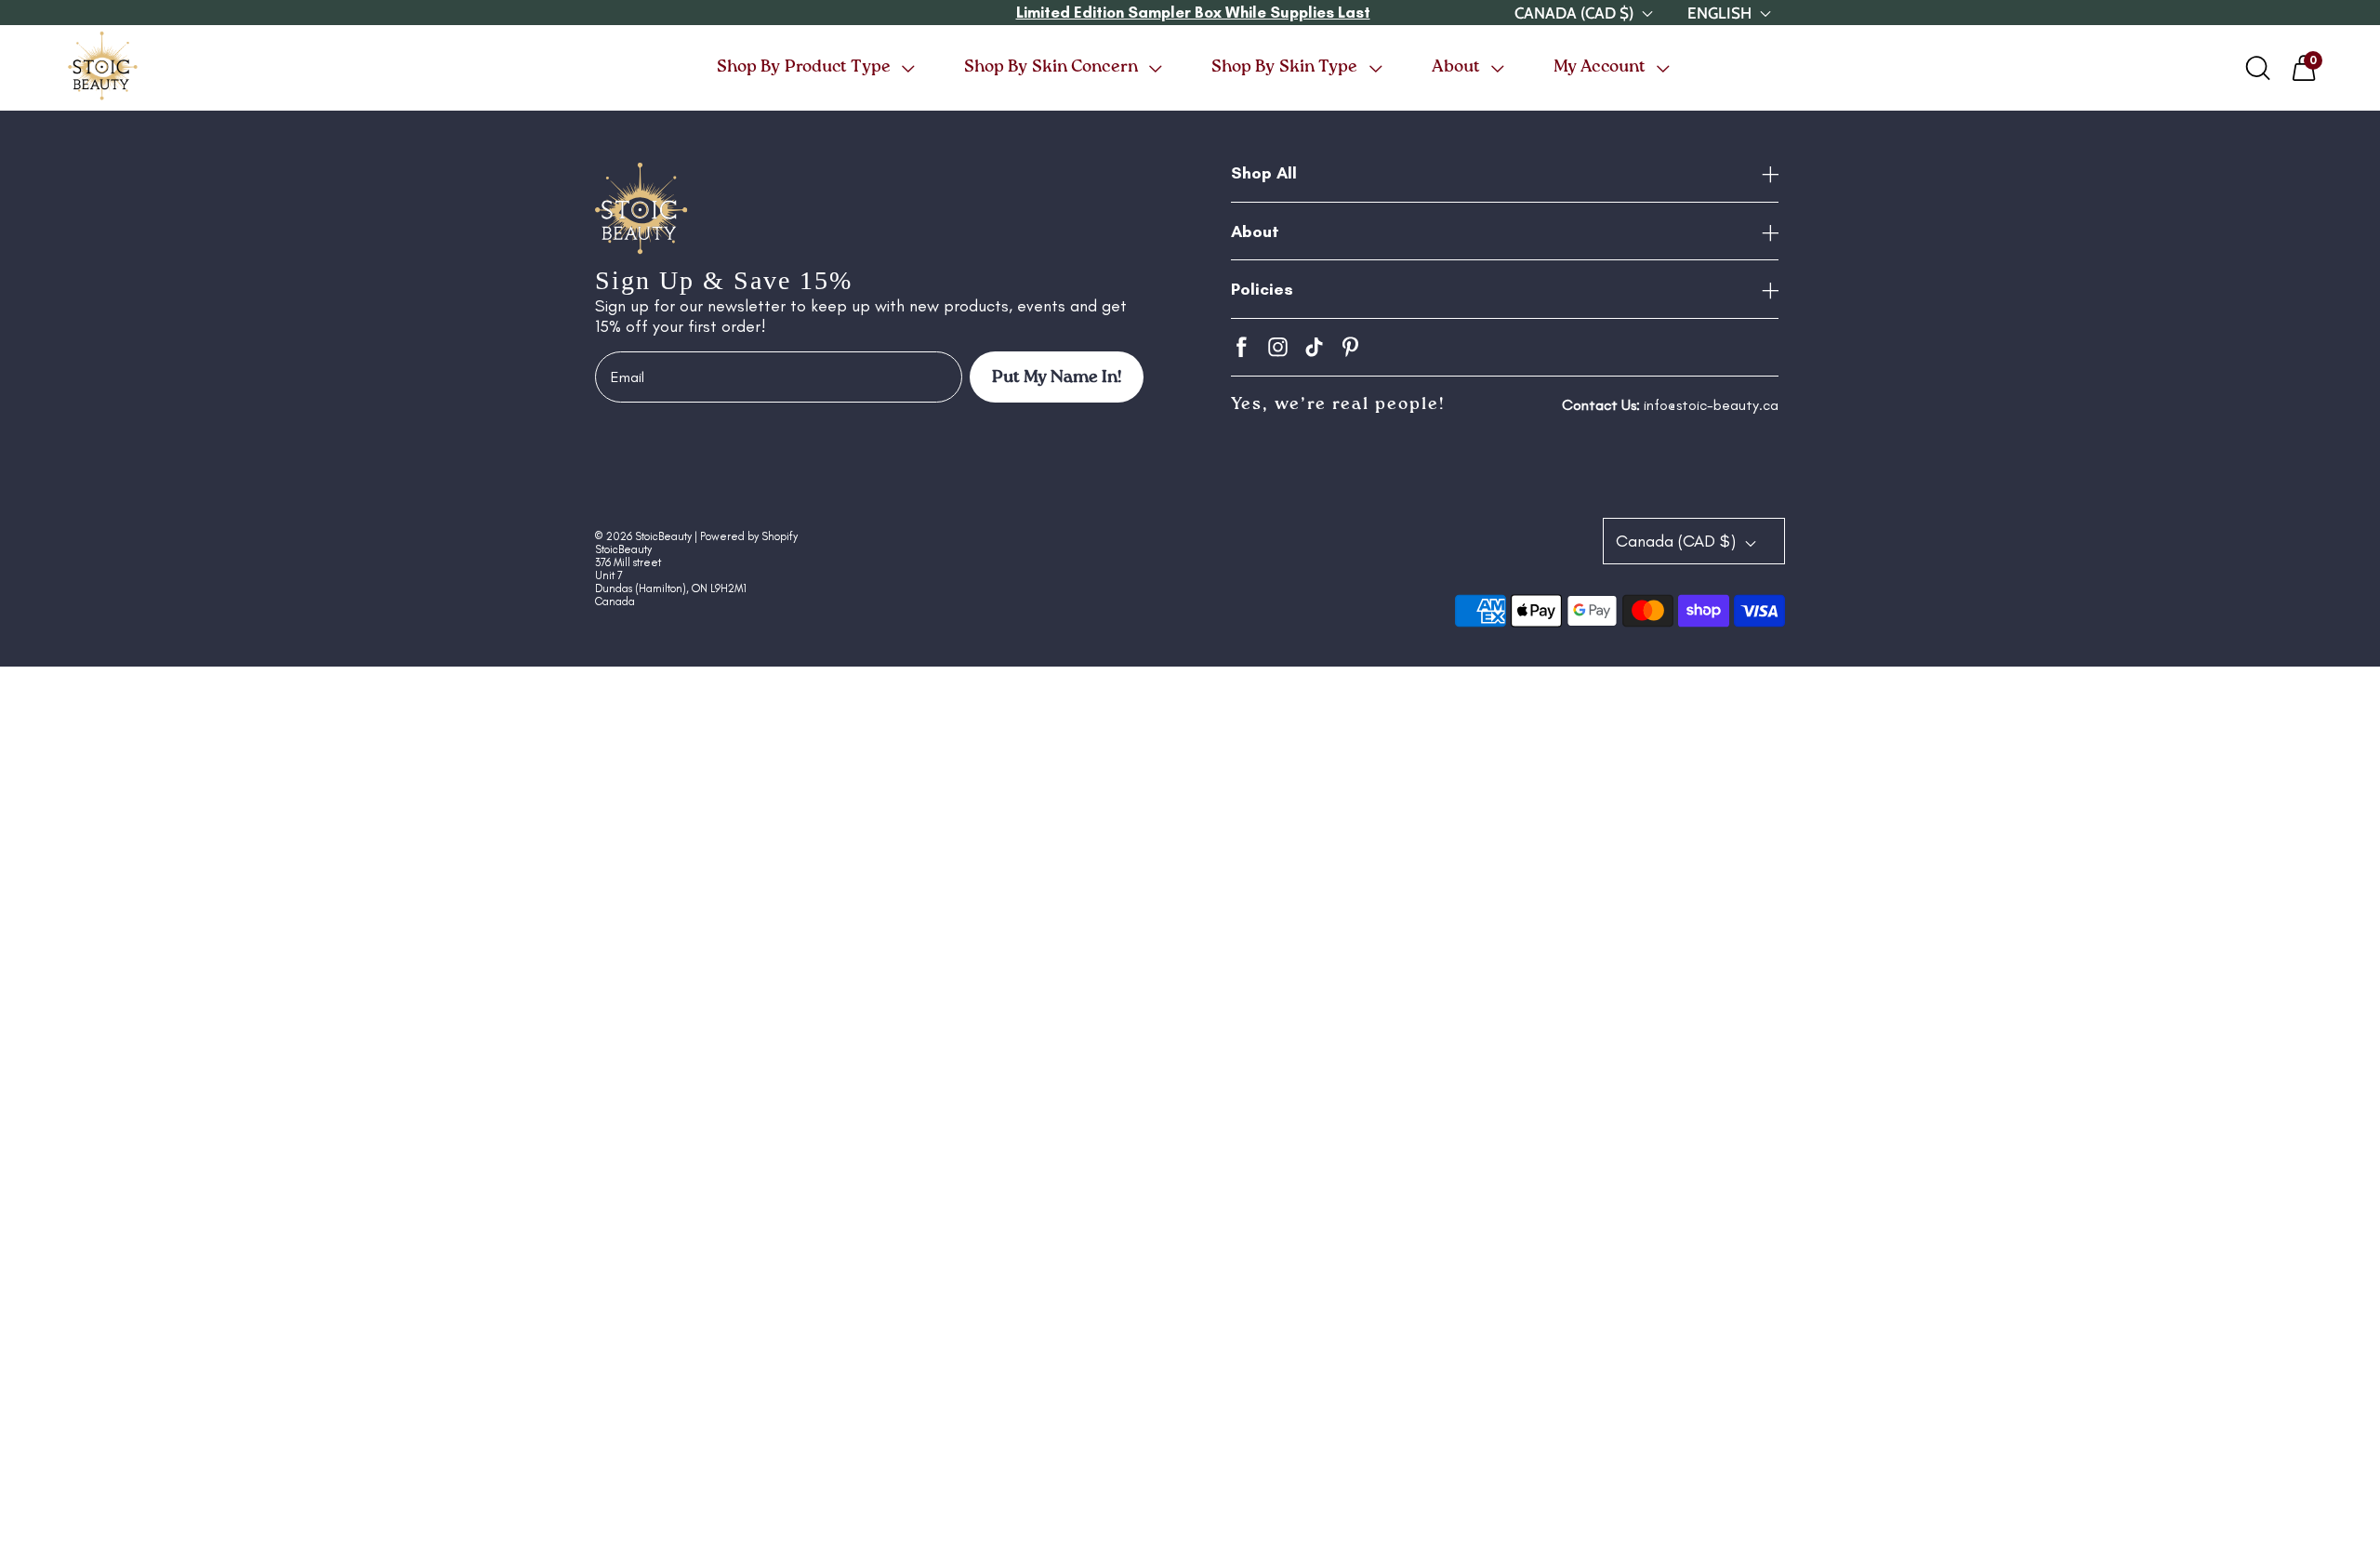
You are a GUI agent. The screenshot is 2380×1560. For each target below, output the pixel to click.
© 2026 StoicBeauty (643, 536)
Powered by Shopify (749, 536)
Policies (1262, 289)
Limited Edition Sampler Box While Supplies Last (1193, 12)
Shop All (1264, 173)
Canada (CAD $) (1678, 541)
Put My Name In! (1057, 377)
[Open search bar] (2258, 68)
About (1255, 231)
